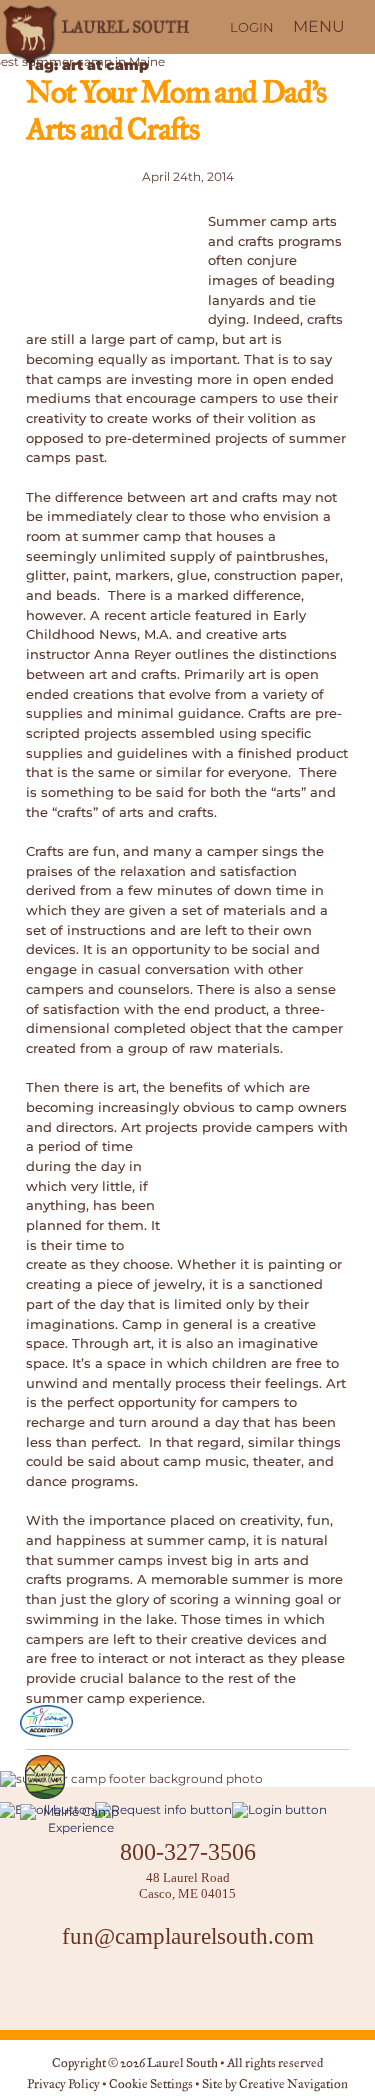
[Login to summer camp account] (279, 1809)
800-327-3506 (188, 1851)
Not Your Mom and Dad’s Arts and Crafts (176, 113)
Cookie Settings (151, 2085)
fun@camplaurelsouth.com (188, 1936)
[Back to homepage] (94, 27)
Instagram (188, 1990)
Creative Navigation (293, 2085)
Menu (319, 27)
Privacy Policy (63, 2085)
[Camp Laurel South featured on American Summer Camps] (45, 1777)
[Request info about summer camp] (163, 1809)
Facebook (138, 1990)
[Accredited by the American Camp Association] (46, 1721)
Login (252, 27)
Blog (238, 1990)
